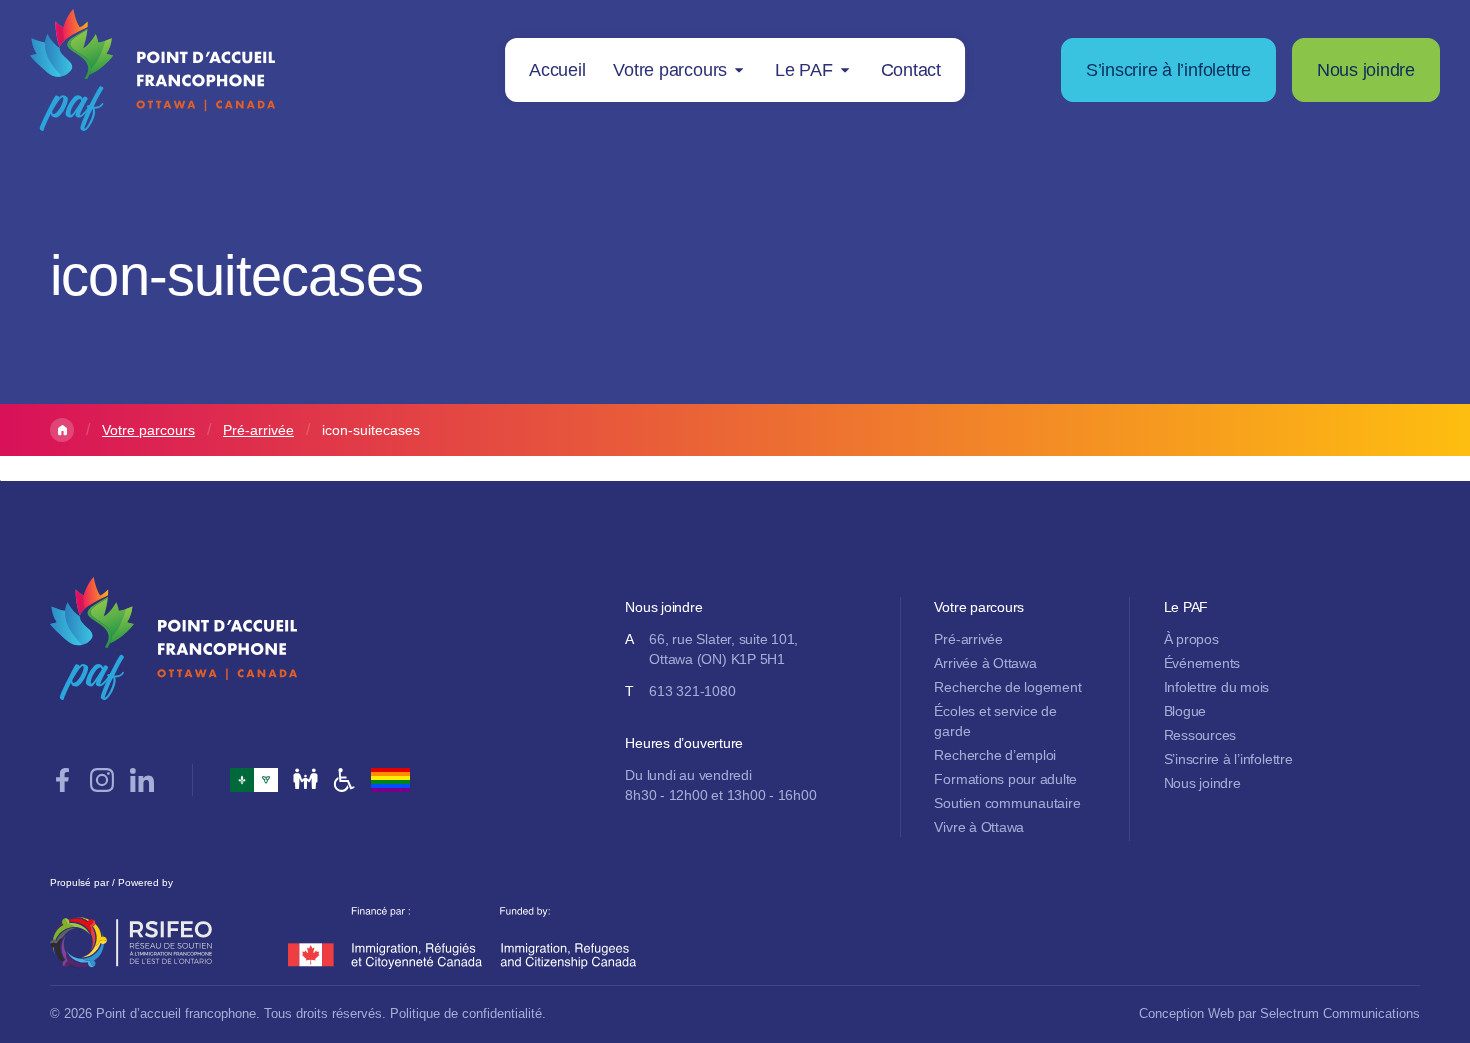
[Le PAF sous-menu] (845, 70)
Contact (911, 70)
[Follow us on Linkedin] (142, 780)
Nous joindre (1366, 70)
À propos (1191, 639)
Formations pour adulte (1005, 779)
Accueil (557, 70)
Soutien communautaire (1007, 803)
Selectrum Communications (1340, 1013)
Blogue (1185, 711)
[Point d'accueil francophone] (152, 70)
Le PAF (804, 70)
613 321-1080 (692, 691)
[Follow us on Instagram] (102, 780)
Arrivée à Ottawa (985, 663)
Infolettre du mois (1217, 687)
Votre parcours (670, 70)
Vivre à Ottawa (979, 827)
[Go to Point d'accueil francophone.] (62, 430)
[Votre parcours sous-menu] (739, 70)
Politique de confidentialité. (468, 1013)
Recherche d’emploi (995, 755)
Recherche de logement (1007, 687)
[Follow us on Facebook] (62, 780)
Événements (1202, 663)
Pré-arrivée (968, 639)
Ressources (1200, 735)
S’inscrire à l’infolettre (1168, 70)
